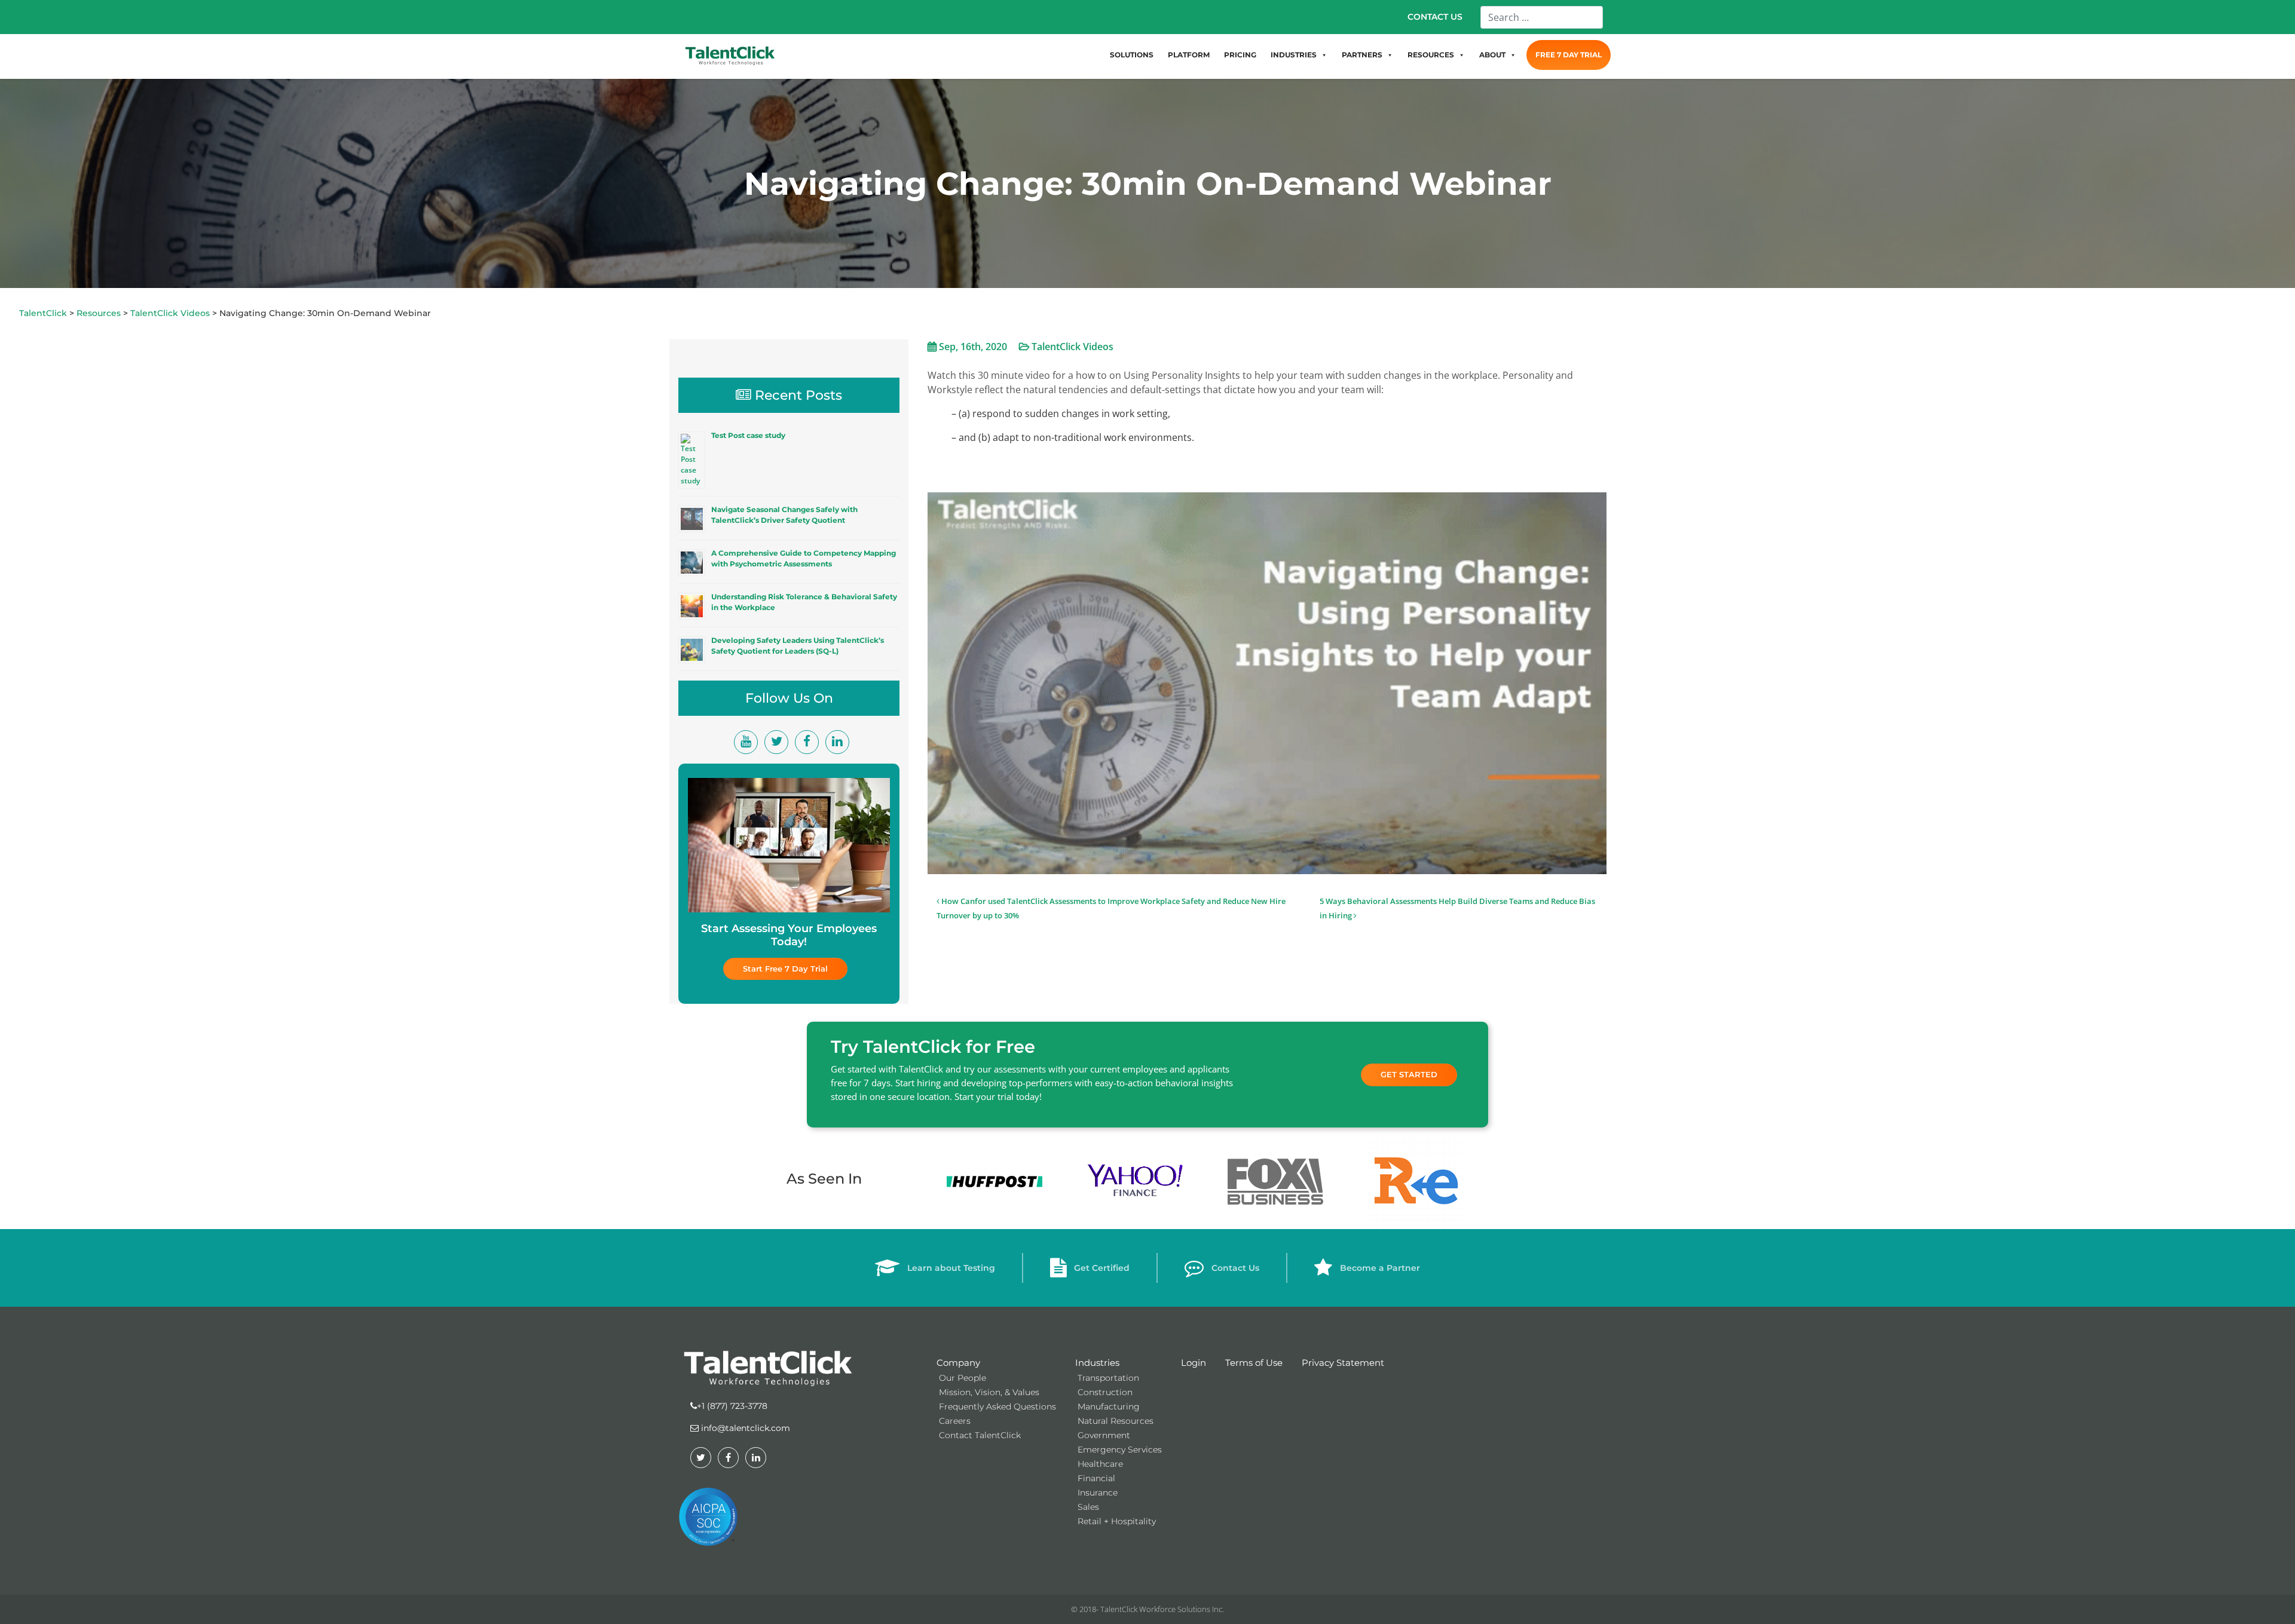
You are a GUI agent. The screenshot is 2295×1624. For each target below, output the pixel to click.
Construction (1105, 1392)
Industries (1097, 1363)
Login (1194, 1363)
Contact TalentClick (980, 1435)
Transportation (1108, 1378)
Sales (1088, 1507)
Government (1104, 1435)
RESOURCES (1431, 55)
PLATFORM (1189, 55)
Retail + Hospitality (1117, 1521)
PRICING (1240, 55)
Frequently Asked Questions (997, 1407)
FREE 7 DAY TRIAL (1569, 55)
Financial (1096, 1478)
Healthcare (1100, 1464)
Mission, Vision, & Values (989, 1392)
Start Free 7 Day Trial (785, 969)
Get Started (1409, 1074)
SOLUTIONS (1132, 55)
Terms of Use (1254, 1363)
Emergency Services (1120, 1450)
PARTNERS (1362, 55)
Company (958, 1363)
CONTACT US (1435, 17)
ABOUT (1492, 55)
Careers (955, 1421)
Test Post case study (748, 435)
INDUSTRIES (1294, 55)
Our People (963, 1378)
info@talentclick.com (744, 1428)
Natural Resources (1116, 1421)
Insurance (1098, 1493)
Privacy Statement (1343, 1363)
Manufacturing (1109, 1407)
